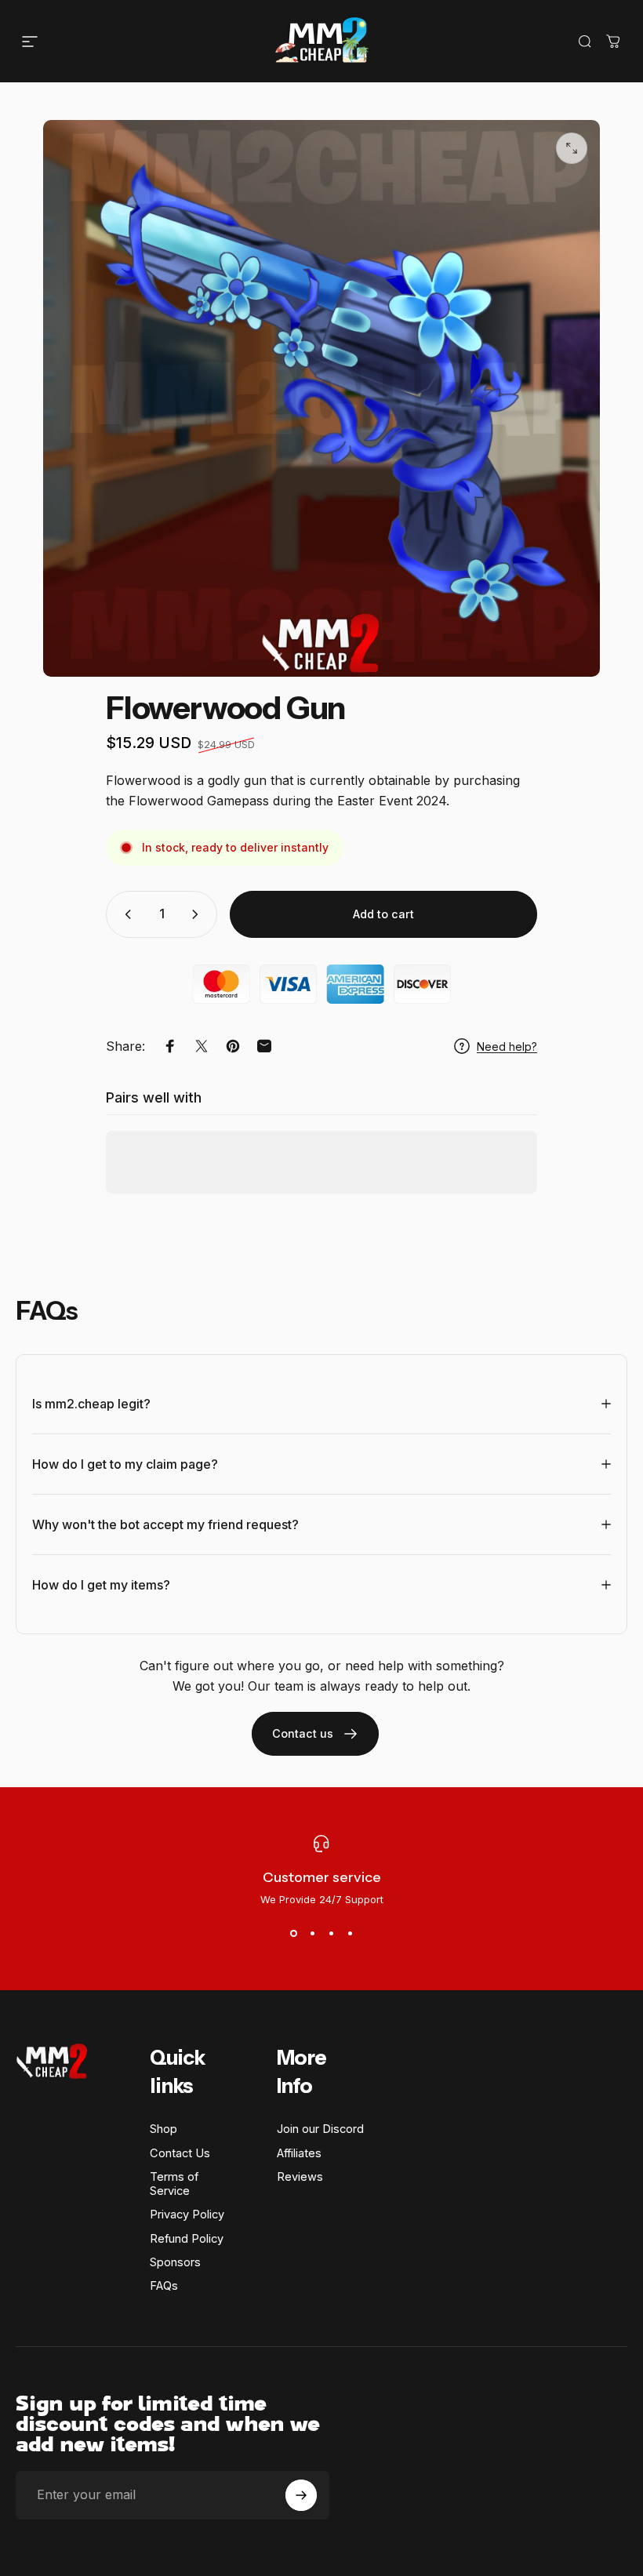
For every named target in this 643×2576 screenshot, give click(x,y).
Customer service (322, 1877)
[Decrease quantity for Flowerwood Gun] (125, 914)
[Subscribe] (301, 2495)
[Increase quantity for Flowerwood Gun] (198, 914)
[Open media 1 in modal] (572, 148)
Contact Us (180, 2153)
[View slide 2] (312, 1934)
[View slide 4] (350, 1934)
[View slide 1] (293, 1934)
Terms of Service (174, 2184)
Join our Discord (320, 2129)
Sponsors (175, 2262)
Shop (163, 2129)
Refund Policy (187, 2239)
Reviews (300, 2177)
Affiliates (299, 2153)
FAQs (164, 2286)
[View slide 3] (331, 1934)
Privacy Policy (187, 2214)
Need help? (507, 1046)
